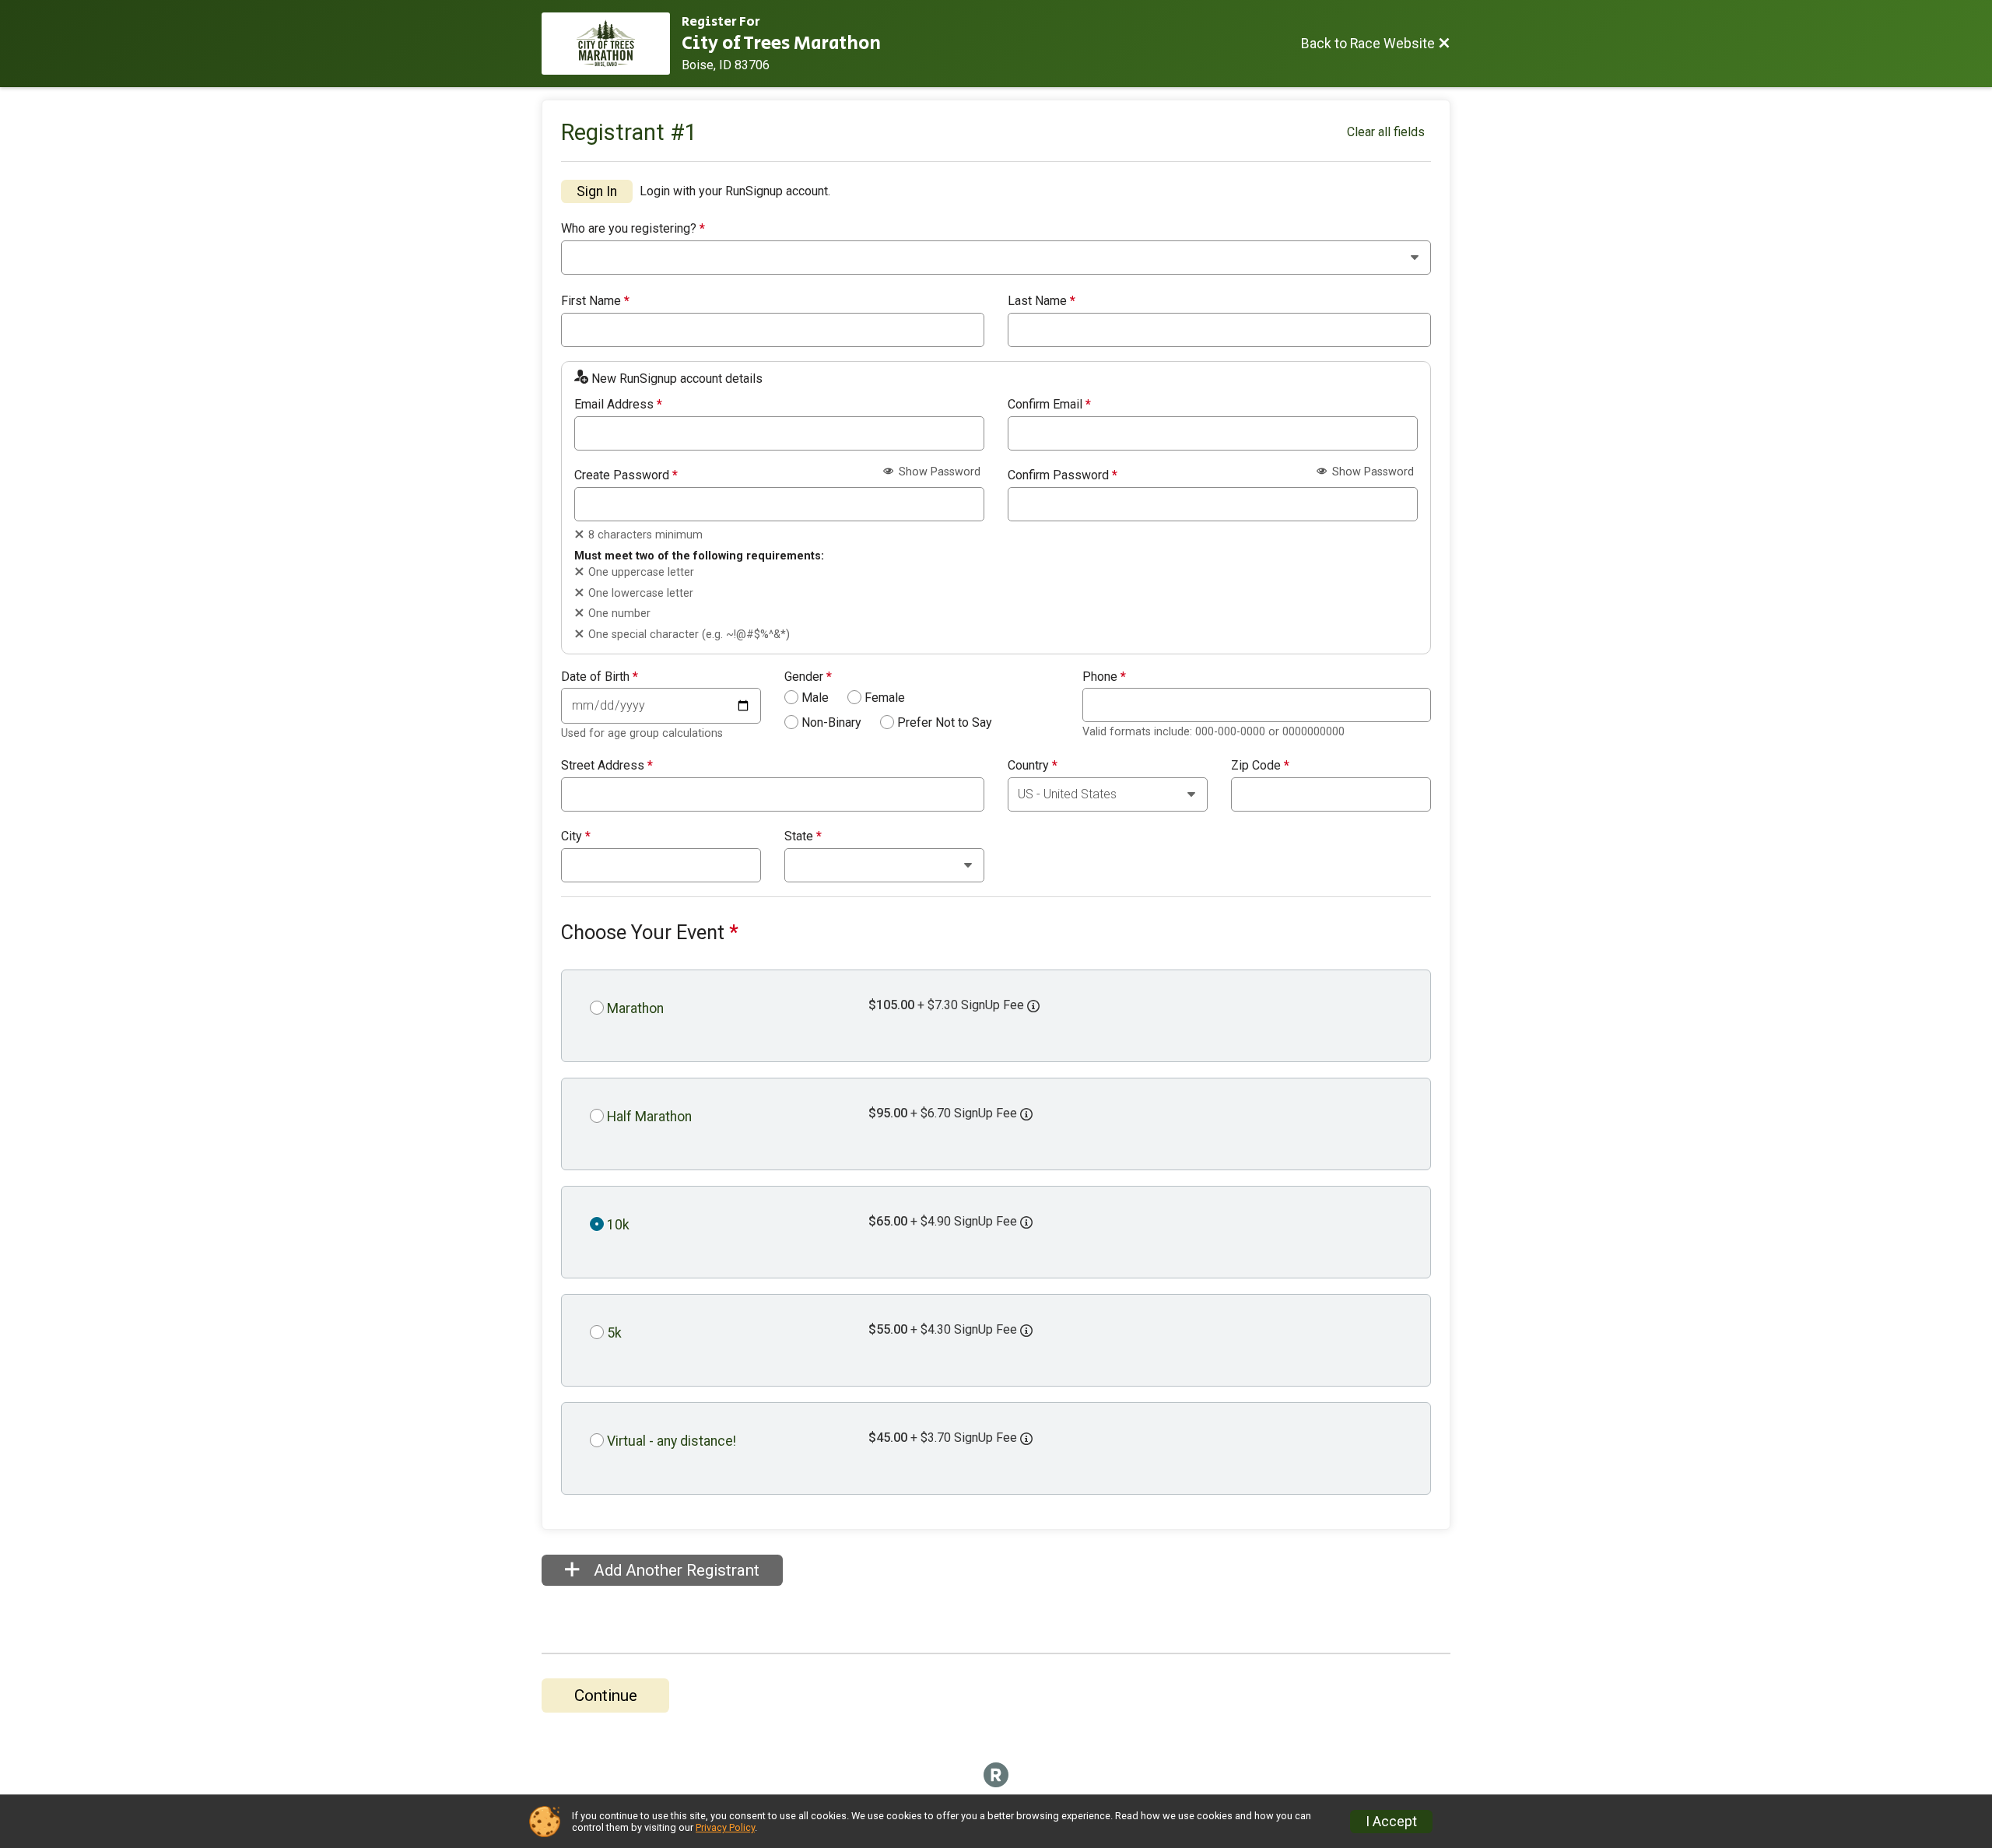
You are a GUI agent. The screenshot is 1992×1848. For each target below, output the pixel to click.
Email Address (618, 405)
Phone (1104, 677)
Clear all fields (1386, 132)
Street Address (607, 766)
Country (1033, 766)
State (803, 836)
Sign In (597, 191)
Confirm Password (1063, 475)
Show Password (938, 472)
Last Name (1042, 301)
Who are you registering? (633, 229)
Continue (606, 1695)
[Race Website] (612, 44)
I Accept (1391, 1822)
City (576, 836)
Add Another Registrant (675, 1570)
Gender (808, 677)
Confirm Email (1049, 405)
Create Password (626, 475)
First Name (595, 301)
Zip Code (1260, 766)
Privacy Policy (725, 1827)
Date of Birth (600, 677)
